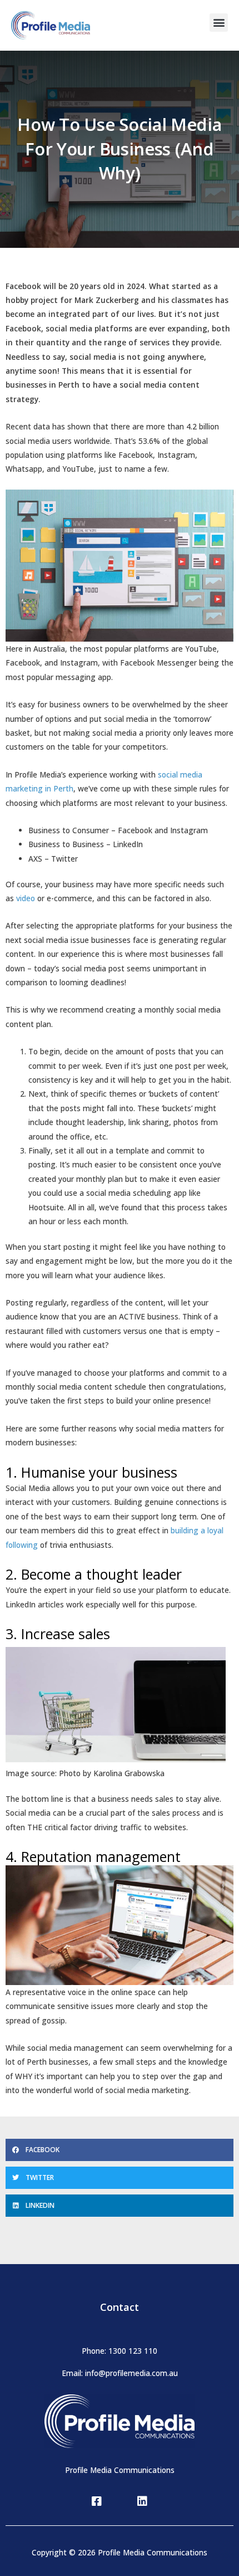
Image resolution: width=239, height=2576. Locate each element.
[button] (219, 23)
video (26, 898)
